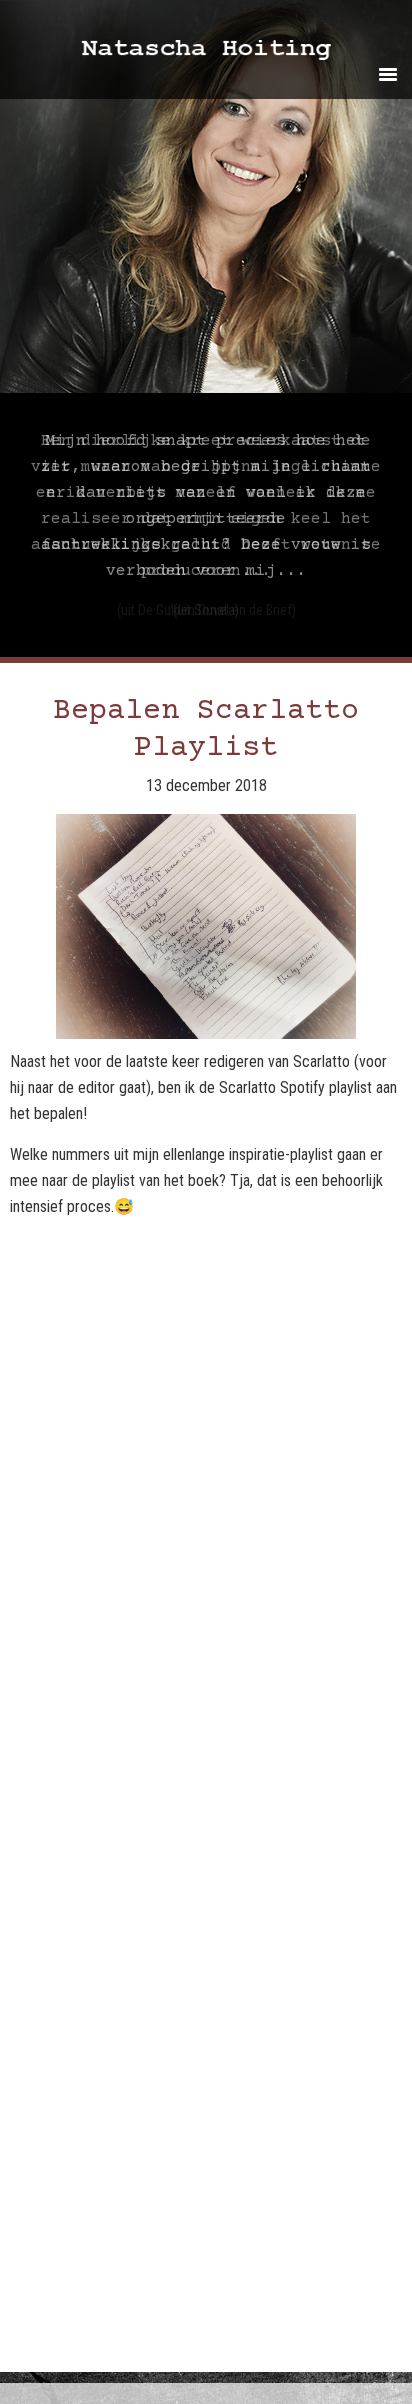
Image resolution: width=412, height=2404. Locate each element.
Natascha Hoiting (233, 52)
